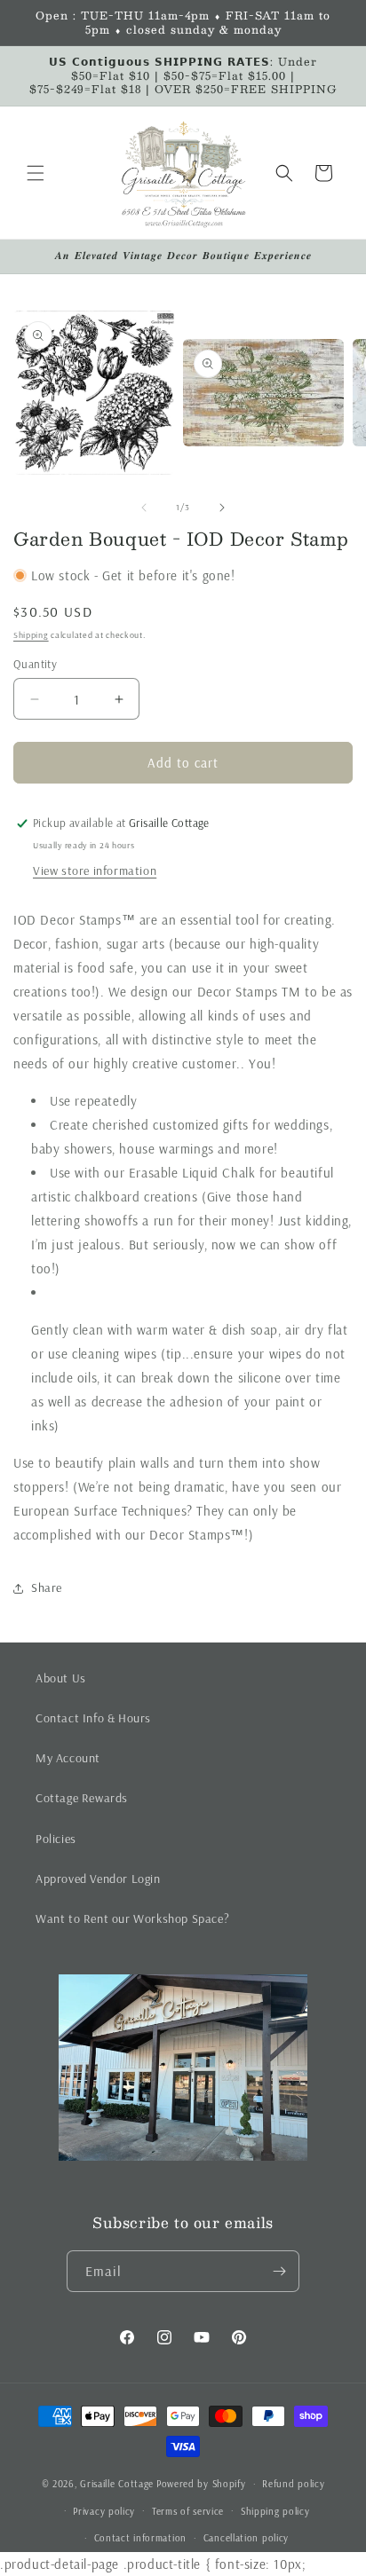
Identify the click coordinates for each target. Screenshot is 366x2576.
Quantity (35, 664)
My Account (68, 1758)
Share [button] (47, 1587)
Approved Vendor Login (98, 1879)
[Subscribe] (279, 2271)
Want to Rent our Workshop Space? (132, 1918)
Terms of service (188, 2511)
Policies (56, 1839)
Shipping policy (275, 2511)
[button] (36, 173)
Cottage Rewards (82, 1798)
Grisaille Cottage (117, 2484)
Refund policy (293, 2484)
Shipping (31, 635)
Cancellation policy (246, 2538)
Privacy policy (104, 2511)
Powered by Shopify (201, 2484)
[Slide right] (222, 508)
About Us (61, 1678)
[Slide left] (144, 508)
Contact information (140, 2538)
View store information (95, 870)
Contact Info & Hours (93, 1718)
